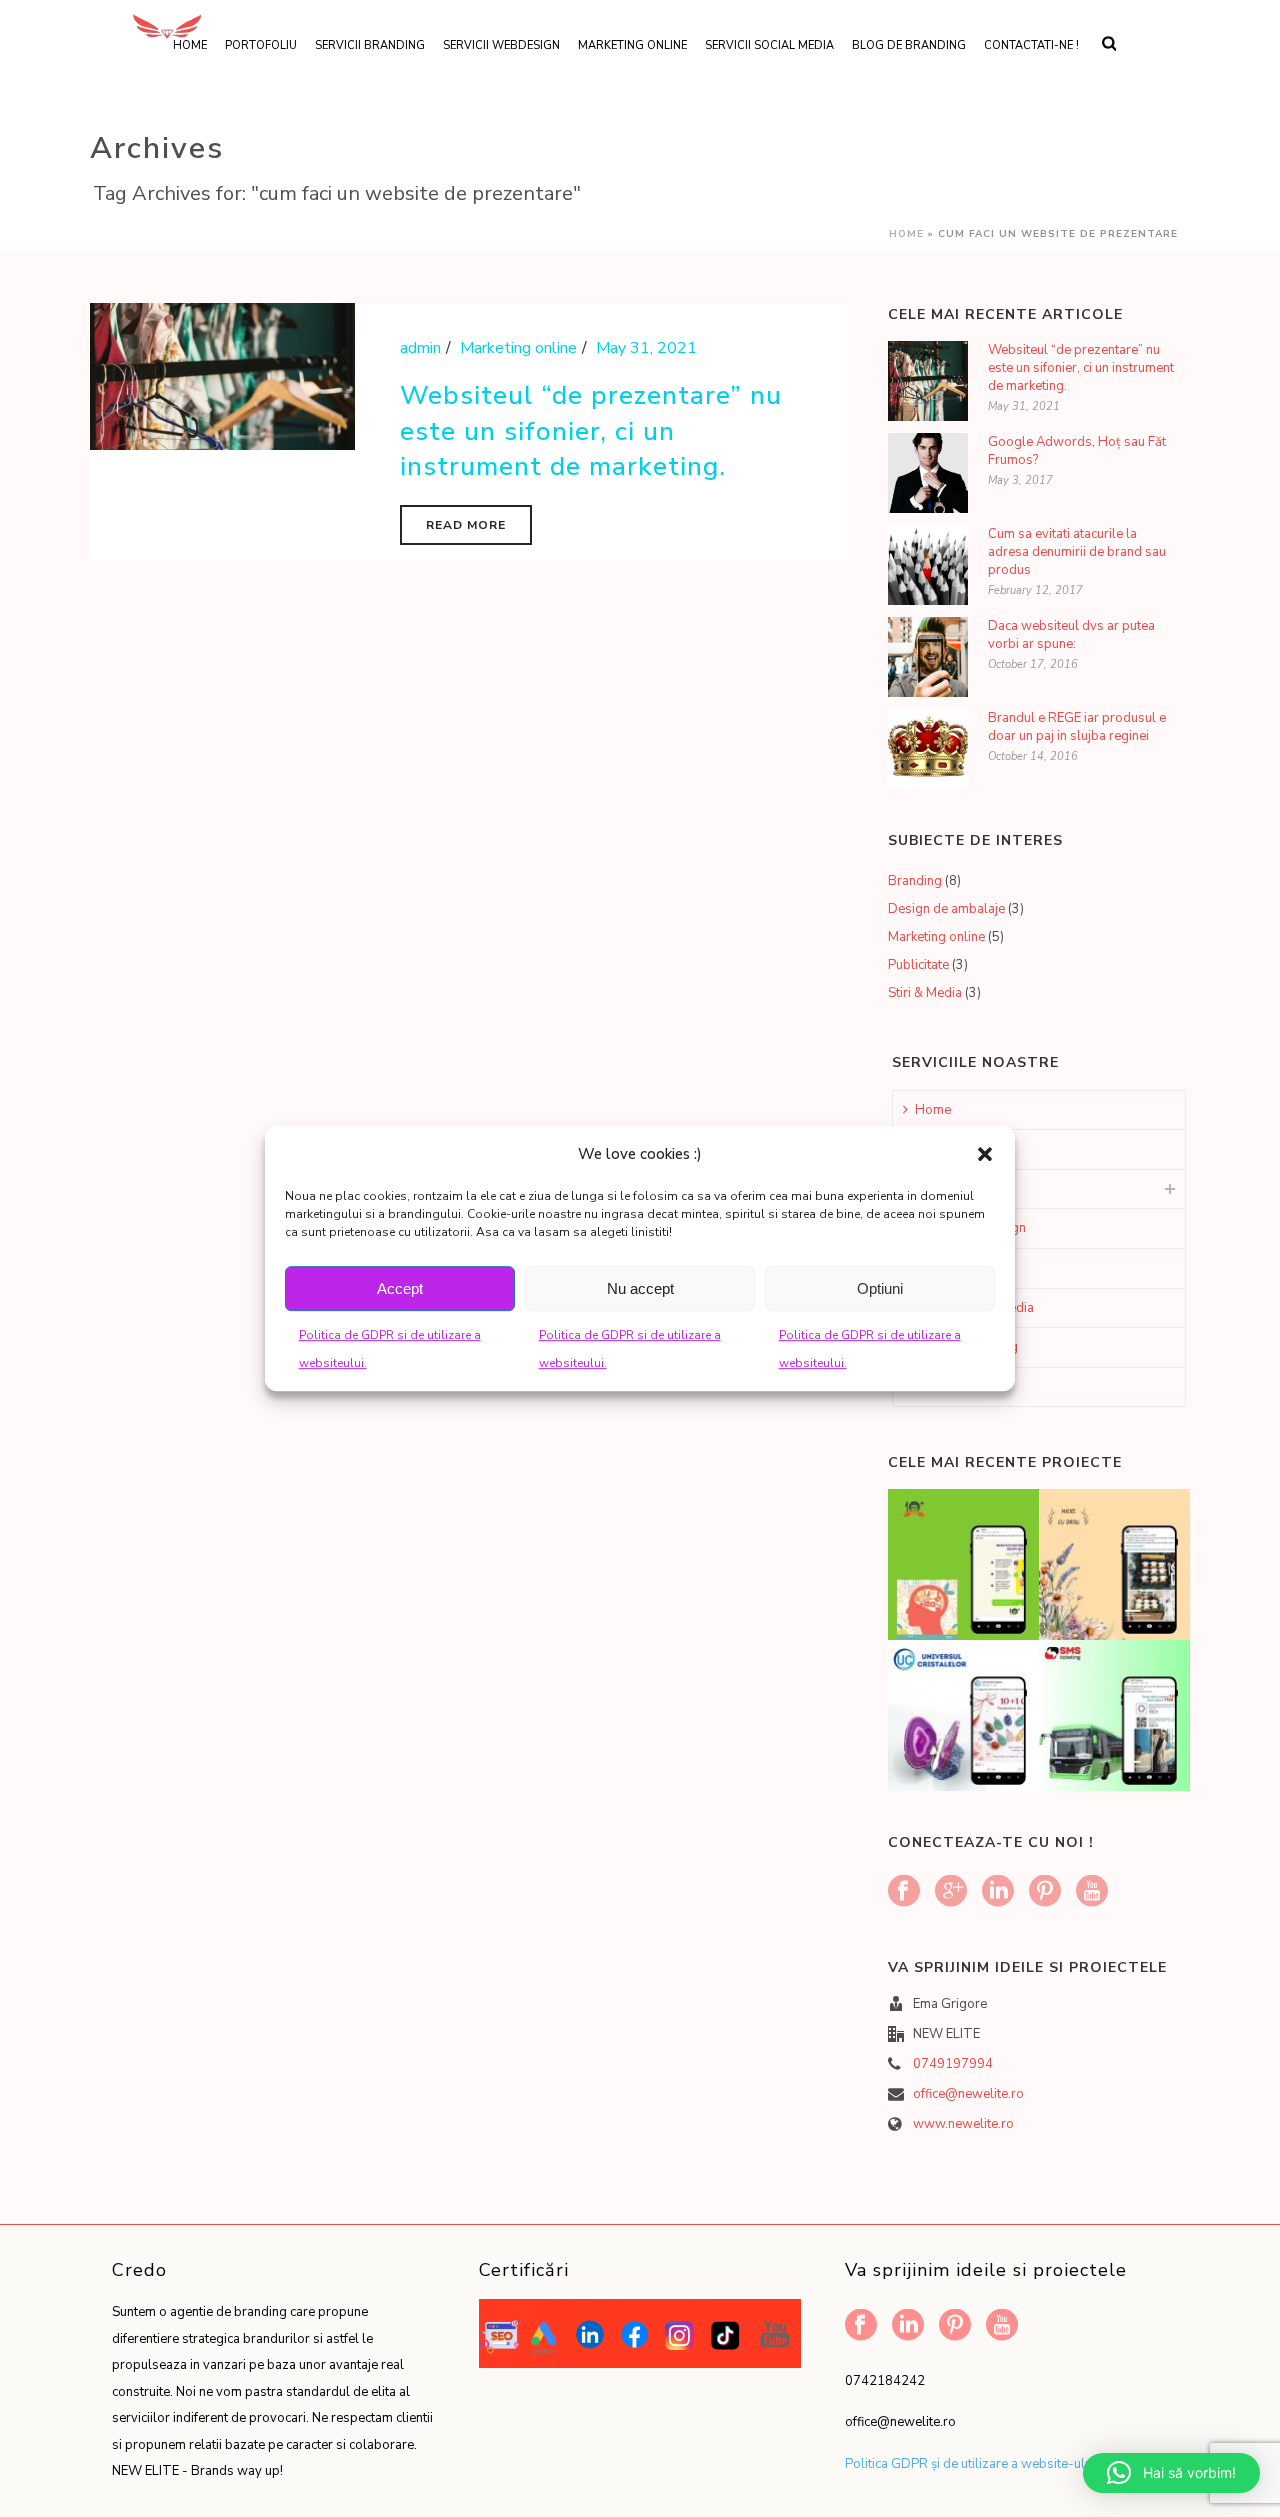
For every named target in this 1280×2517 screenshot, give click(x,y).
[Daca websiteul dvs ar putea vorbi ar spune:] (928, 657)
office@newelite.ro (968, 2094)
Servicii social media (769, 45)
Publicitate (918, 965)
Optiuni (880, 1288)
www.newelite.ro (963, 2124)
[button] (985, 1154)
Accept (400, 1288)
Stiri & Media (925, 993)
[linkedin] (998, 1892)
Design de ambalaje (946, 909)
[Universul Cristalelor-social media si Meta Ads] (988, 1704)
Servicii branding (370, 45)
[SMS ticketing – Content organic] (1139, 1704)
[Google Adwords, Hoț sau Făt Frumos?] (928, 473)
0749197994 (953, 2064)
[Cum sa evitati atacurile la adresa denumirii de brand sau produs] (928, 565)
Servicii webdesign (501, 45)
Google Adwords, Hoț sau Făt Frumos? (1077, 451)
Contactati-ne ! (1031, 45)
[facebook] (904, 1892)
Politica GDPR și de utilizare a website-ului (970, 2464)
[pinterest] (1045, 1892)
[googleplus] (951, 1892)
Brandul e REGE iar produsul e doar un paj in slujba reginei (1077, 727)
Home (906, 234)
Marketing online (632, 45)
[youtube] (1092, 1892)
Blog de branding (909, 45)
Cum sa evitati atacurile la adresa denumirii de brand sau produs (1077, 552)
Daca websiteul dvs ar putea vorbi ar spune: (1071, 635)
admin (420, 348)
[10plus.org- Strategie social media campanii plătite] (988, 1553)
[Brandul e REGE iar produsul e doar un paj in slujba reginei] (928, 749)
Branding (915, 881)
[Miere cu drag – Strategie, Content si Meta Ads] (1139, 1553)
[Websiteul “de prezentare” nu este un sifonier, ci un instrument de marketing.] (222, 375)
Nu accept (640, 1288)
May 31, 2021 (646, 348)
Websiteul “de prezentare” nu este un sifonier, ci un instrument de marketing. (591, 431)
